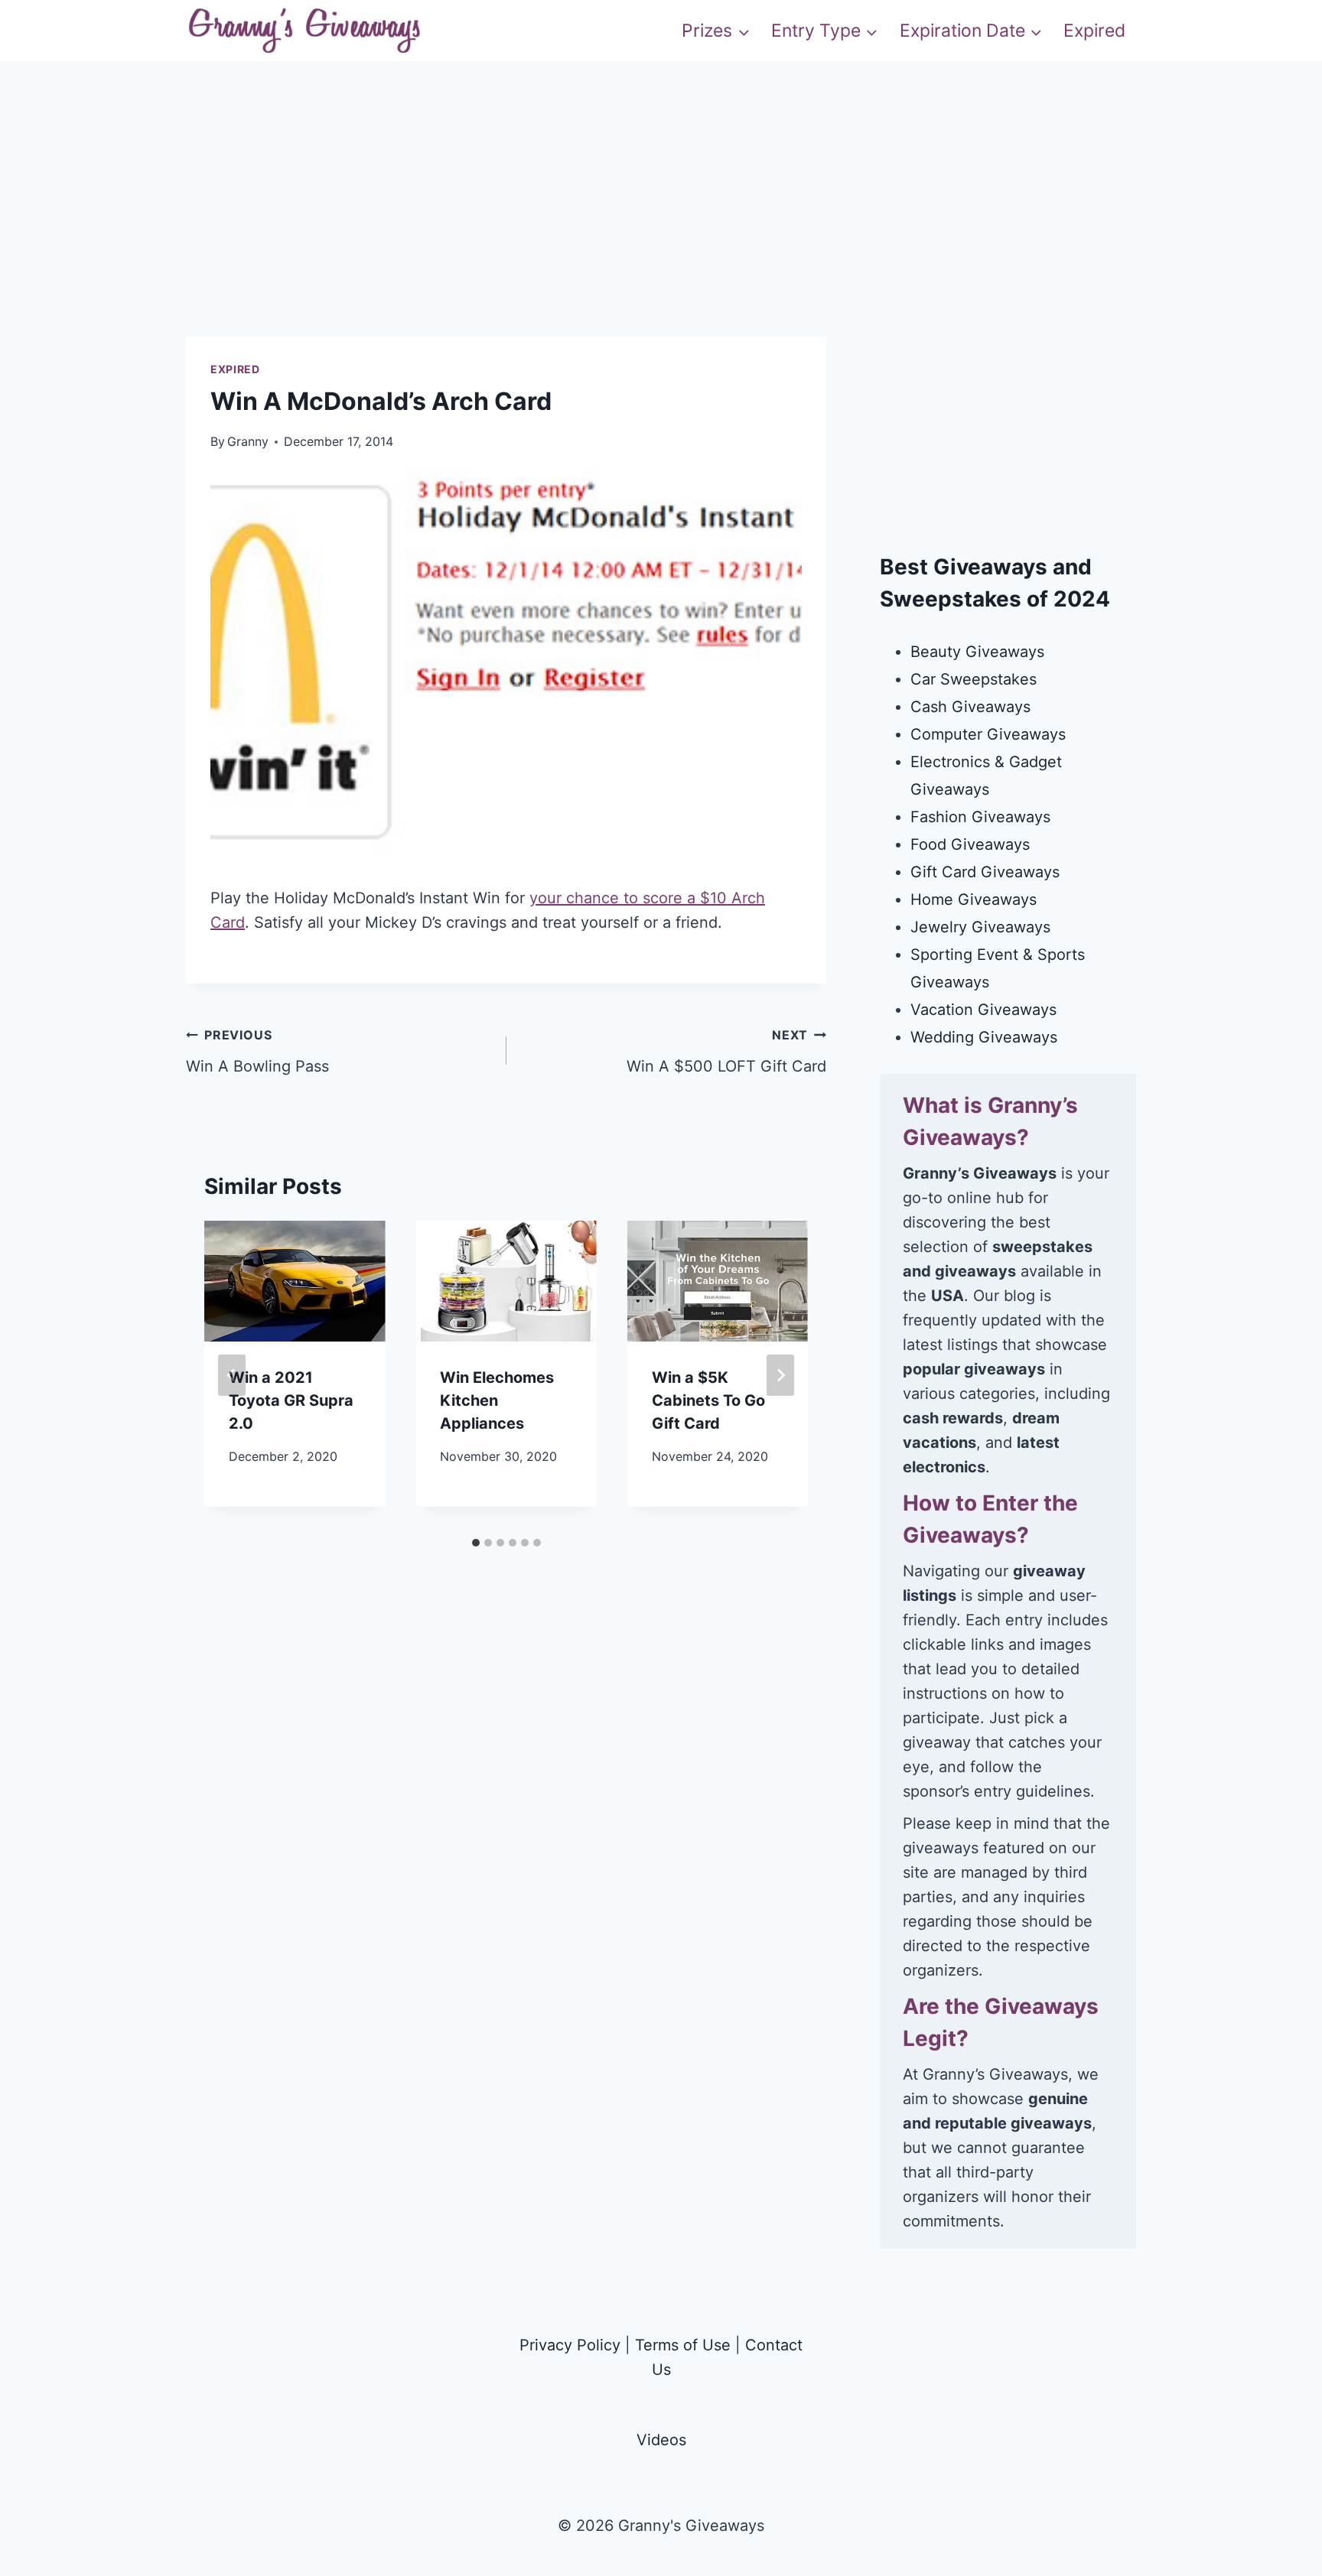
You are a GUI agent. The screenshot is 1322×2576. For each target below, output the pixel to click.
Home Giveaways (974, 899)
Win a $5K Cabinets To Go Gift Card (708, 1400)
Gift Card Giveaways (985, 872)
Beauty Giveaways (977, 652)
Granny (248, 441)
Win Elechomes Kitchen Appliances (497, 1400)
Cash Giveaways (970, 707)
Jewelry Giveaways (980, 927)
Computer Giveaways (988, 734)
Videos (661, 2440)
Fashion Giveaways (980, 817)
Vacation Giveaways (983, 1010)
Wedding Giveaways (984, 1037)
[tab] (476, 1543)
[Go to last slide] (232, 1375)
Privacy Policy (570, 2345)
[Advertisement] (661, 229)
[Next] (780, 1375)
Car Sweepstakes (974, 679)
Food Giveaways (970, 844)
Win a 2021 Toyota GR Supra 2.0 (291, 1400)
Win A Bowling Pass (257, 1051)
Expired (1094, 31)
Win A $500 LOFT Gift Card (726, 1051)
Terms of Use (683, 2345)
